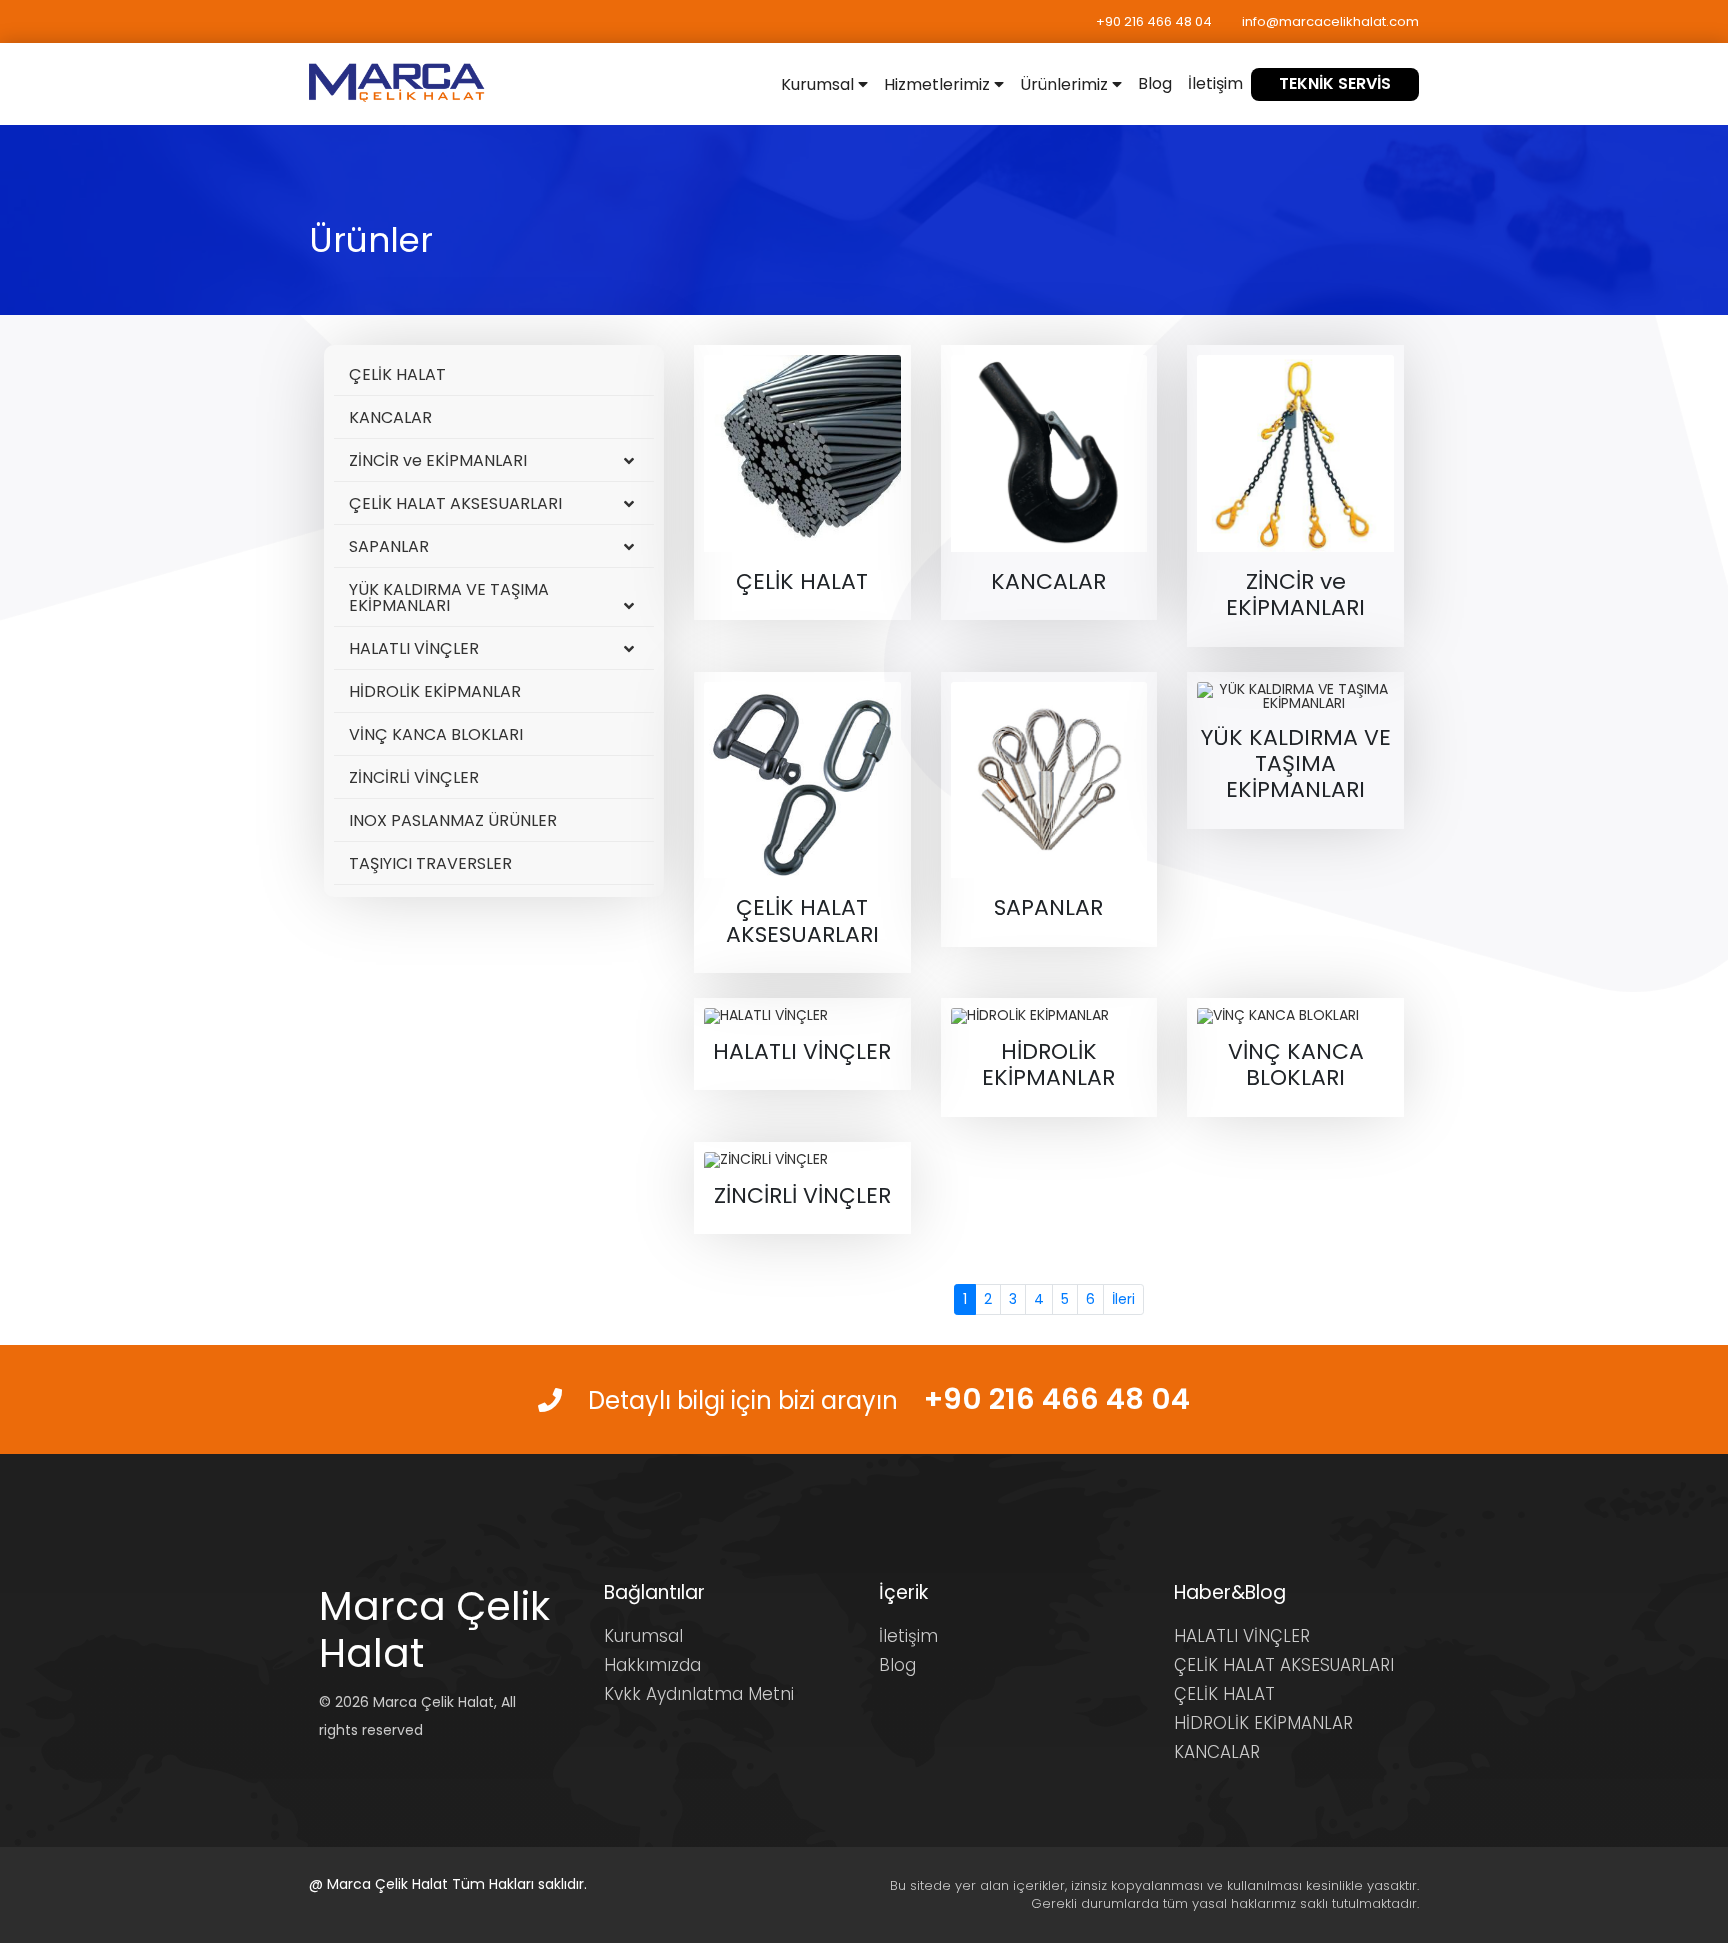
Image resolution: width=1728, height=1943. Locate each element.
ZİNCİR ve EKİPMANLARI (438, 460)
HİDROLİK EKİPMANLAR (435, 691)
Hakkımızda (652, 1665)
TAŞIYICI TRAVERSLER (430, 863)
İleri (1123, 1299)
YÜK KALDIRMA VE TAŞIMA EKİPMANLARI (449, 597)
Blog (1155, 83)
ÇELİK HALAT (397, 374)
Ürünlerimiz (1066, 84)
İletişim (1215, 83)
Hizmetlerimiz (939, 84)
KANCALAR (390, 417)
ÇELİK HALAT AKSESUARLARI (455, 503)
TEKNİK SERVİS (1335, 83)
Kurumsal (819, 84)
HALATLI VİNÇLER (414, 648)
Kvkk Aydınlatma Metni (699, 1694)
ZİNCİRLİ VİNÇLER (414, 777)
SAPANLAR (389, 546)
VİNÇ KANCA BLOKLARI (436, 734)
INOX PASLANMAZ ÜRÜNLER (453, 820)
